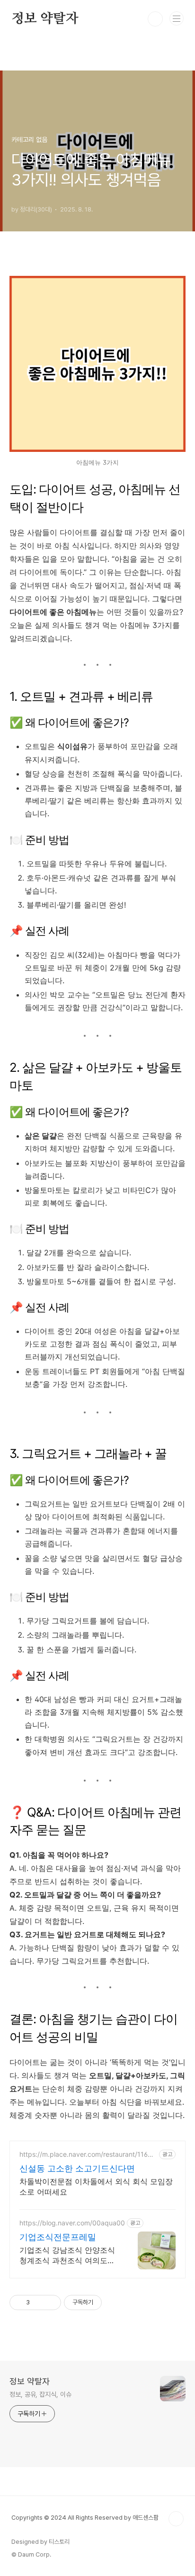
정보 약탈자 (45, 19)
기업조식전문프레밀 (58, 2237)
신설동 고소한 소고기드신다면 (77, 2168)
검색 (155, 19)
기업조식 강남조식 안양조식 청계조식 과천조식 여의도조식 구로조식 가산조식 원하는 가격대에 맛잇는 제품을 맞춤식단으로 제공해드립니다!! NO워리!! (68, 2255)
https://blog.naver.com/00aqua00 (72, 2223)
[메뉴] (177, 18)
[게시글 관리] (50, 2303)
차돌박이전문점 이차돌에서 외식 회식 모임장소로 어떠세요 (96, 2187)
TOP (176, 2519)
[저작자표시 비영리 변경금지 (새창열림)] (115, 2303)
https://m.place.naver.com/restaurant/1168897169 (88, 2154)
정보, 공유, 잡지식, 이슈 (40, 2394)
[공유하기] (39, 2303)
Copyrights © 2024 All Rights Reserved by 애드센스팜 (85, 2518)
